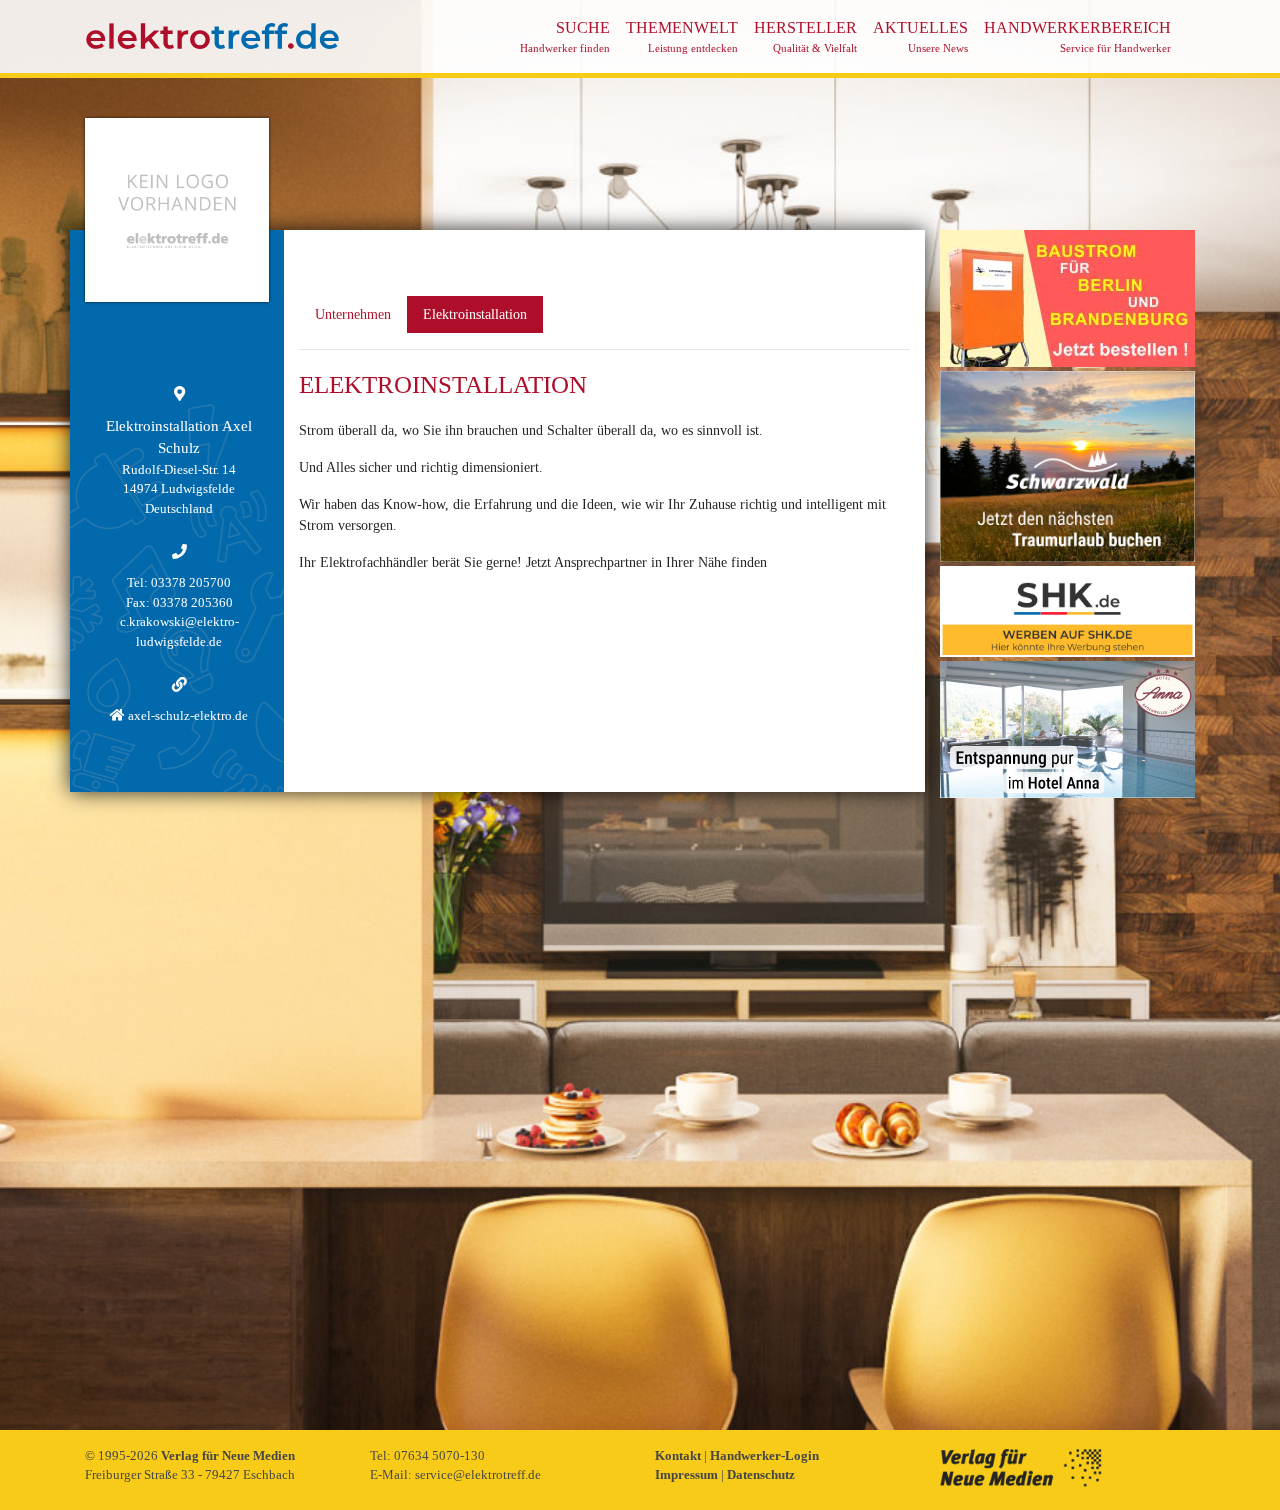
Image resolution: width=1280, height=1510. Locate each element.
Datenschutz (761, 1474)
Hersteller (805, 36)
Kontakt (679, 1455)
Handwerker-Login (764, 1455)
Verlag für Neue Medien (228, 1455)
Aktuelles (920, 36)
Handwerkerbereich (1077, 36)
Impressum (688, 1474)
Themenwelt (682, 36)
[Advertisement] (1067, 1102)
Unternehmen (353, 314)
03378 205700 (191, 582)
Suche (565, 36)
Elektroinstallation (475, 314)
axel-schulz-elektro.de (186, 715)
